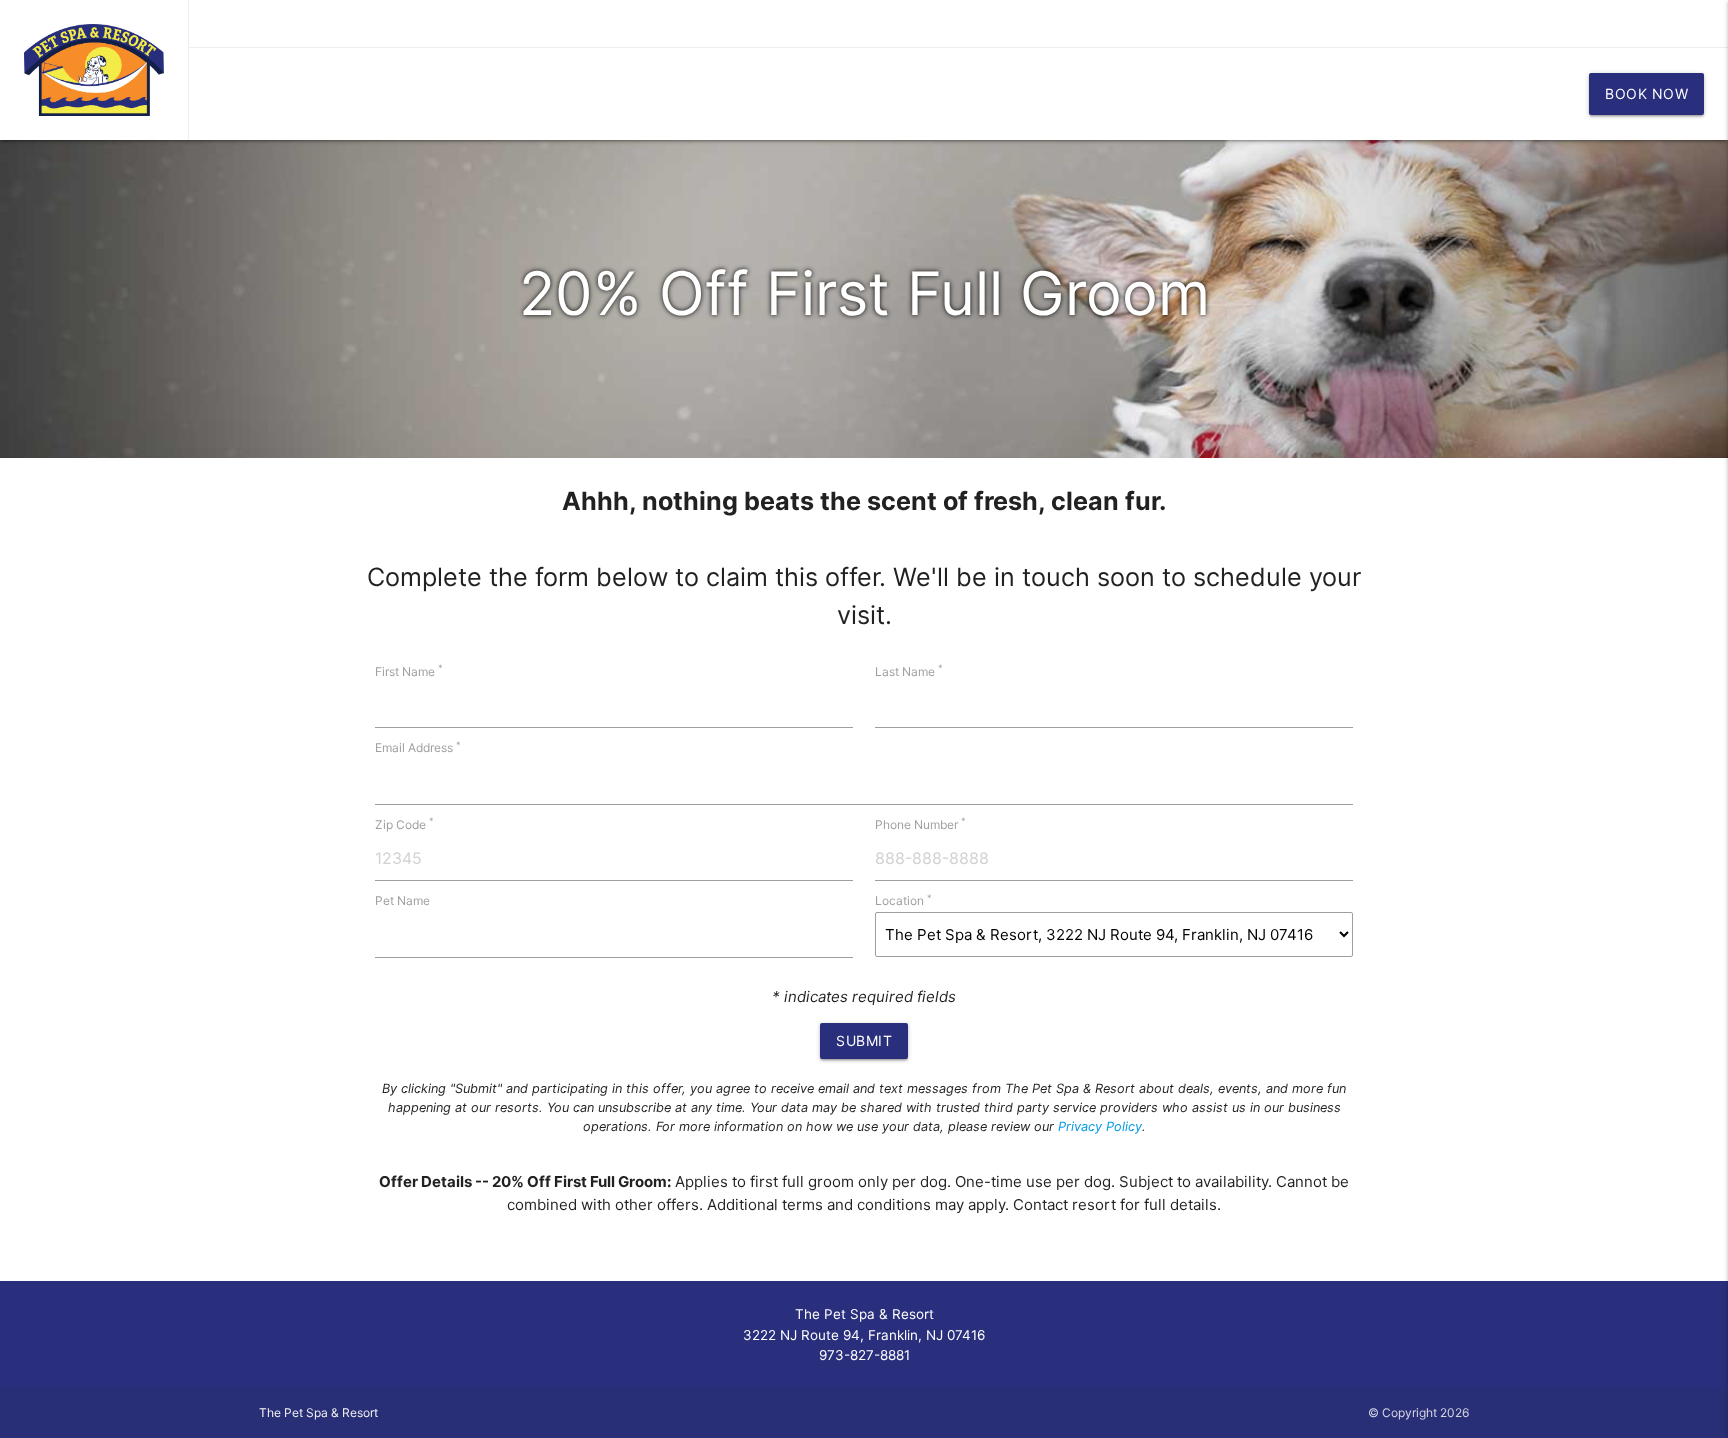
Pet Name (402, 900)
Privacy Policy (1100, 1126)
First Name (409, 671)
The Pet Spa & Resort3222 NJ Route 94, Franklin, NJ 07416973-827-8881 (864, 1334)
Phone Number (920, 824)
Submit (864, 1040)
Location (903, 900)
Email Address (418, 747)
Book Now (1646, 93)
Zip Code (404, 824)
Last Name (909, 671)
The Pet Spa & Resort (318, 1412)
